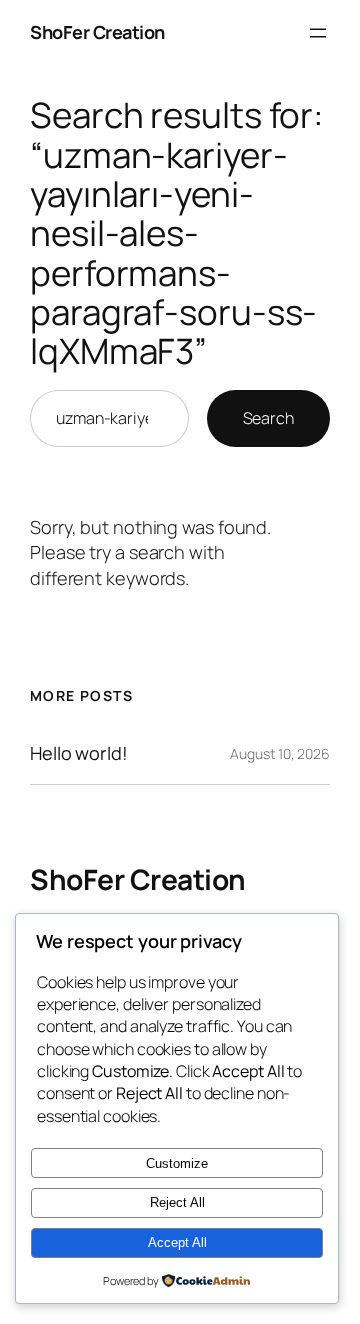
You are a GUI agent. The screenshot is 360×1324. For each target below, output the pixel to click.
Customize (177, 1163)
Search (268, 418)
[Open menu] (318, 33)
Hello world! (79, 753)
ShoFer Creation (97, 32)
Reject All (177, 1202)
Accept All (177, 1242)
